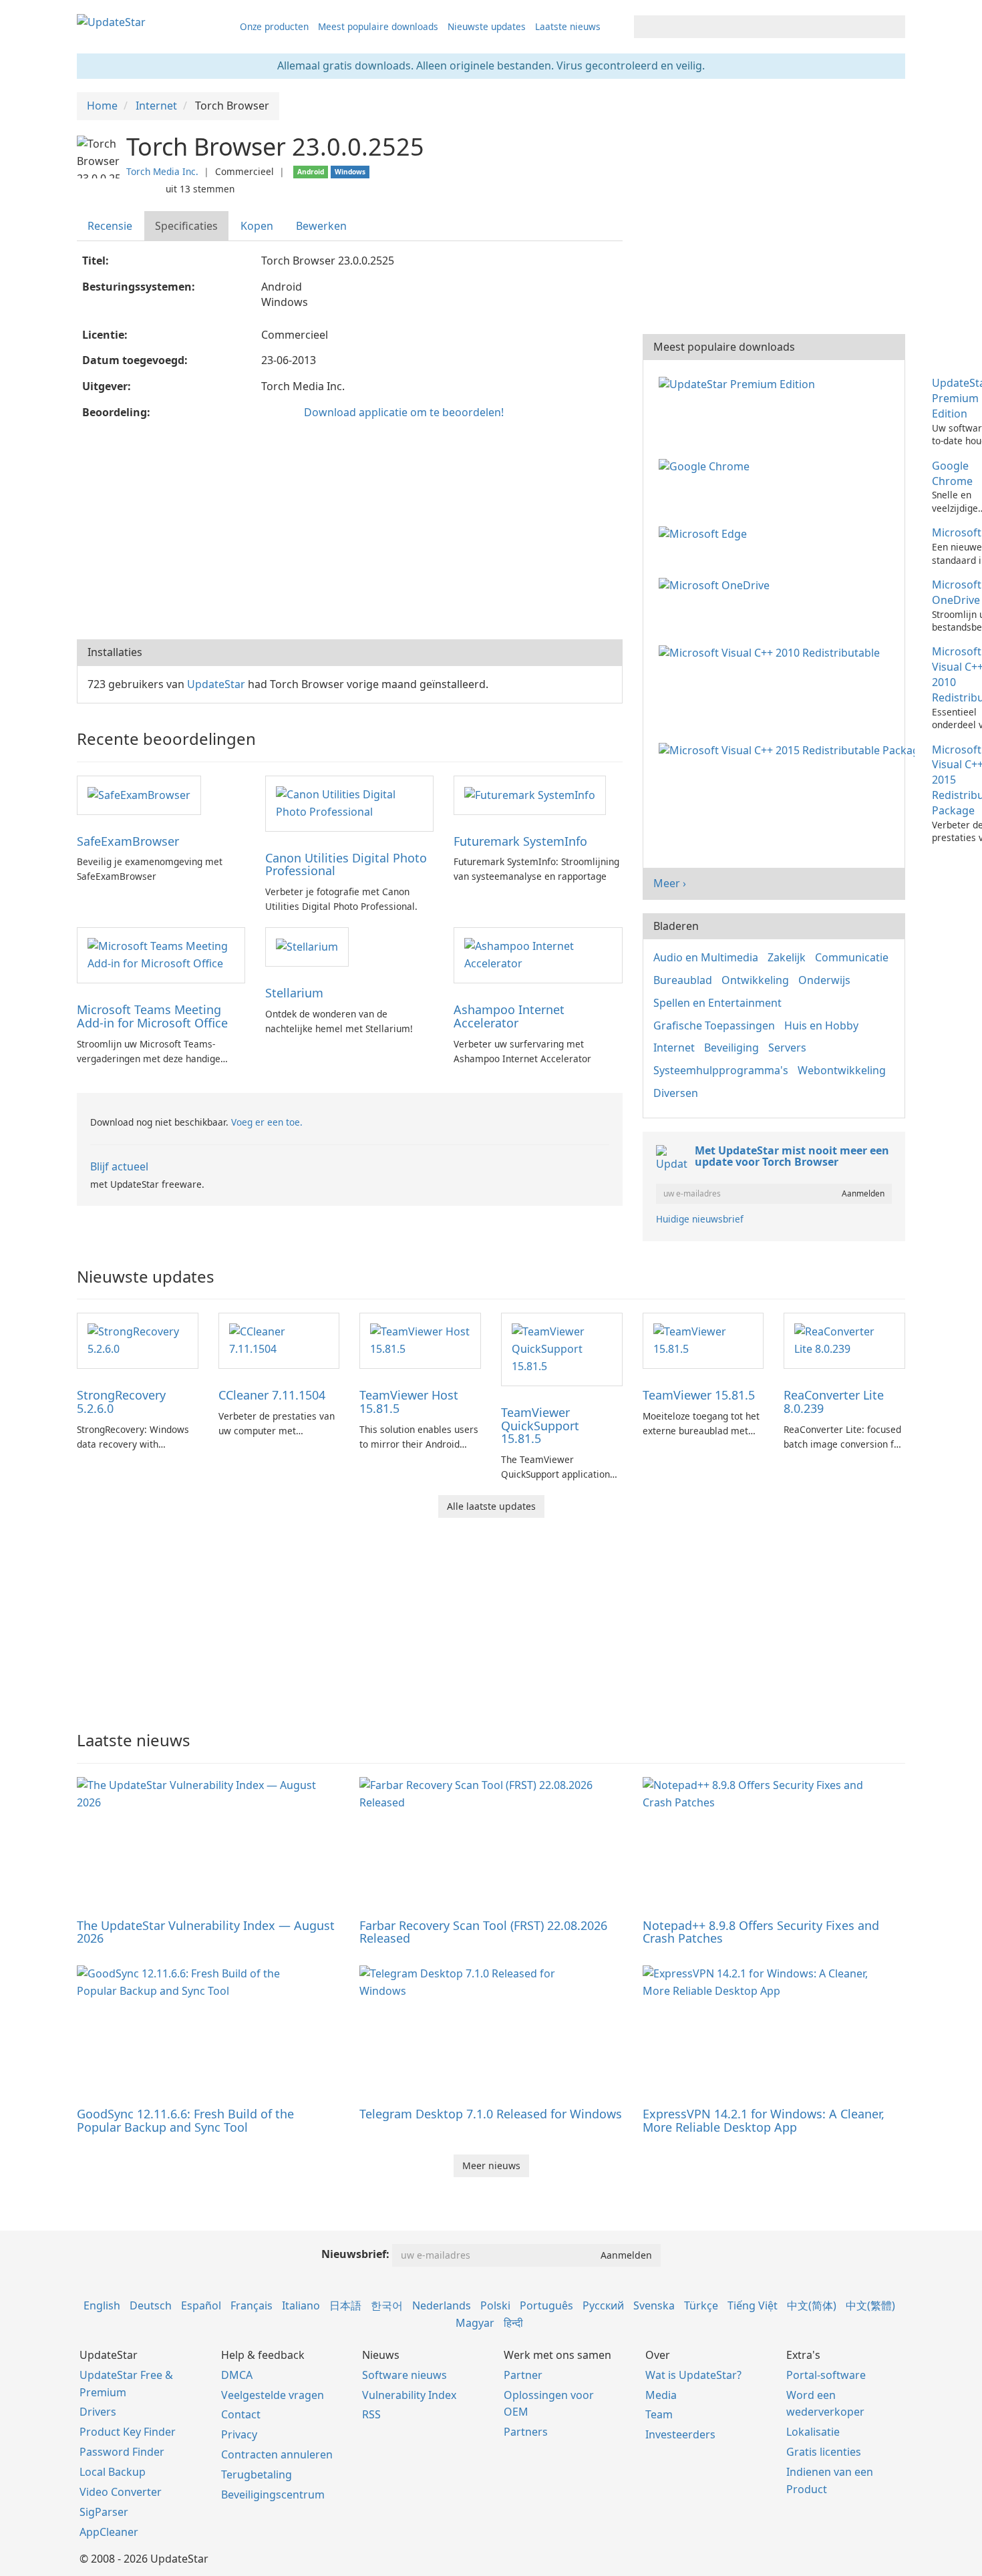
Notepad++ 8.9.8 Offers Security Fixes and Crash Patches (761, 1932)
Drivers (98, 2412)
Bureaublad (683, 980)
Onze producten (274, 26)
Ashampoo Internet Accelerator (509, 1016)
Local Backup (113, 2472)
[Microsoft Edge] (705, 532)
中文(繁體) (870, 2305)
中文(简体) (812, 2305)
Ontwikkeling (755, 980)
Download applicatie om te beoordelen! (404, 412)
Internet (674, 1048)
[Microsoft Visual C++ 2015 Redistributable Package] (789, 750)
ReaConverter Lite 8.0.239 (834, 1402)
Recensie (110, 226)
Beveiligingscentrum (273, 2494)
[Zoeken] (893, 27)
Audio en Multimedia (706, 957)
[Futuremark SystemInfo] (530, 794)
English (102, 2305)
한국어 (387, 2305)
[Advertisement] (350, 532)
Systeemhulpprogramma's (721, 1070)
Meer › (670, 883)
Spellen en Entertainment (717, 1003)
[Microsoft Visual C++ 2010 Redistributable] (772, 651)
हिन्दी (513, 2323)
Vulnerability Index (409, 2395)
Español (201, 2305)
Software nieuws (404, 2375)
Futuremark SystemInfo (520, 841)
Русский (603, 2305)
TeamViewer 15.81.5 (699, 1395)
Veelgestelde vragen (273, 2395)
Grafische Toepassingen (714, 1025)
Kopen (257, 226)
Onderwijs (824, 980)
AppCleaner (109, 2532)
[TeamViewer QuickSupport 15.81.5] (562, 1348)
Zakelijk (787, 957)
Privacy (239, 2434)
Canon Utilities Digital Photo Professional (346, 864)
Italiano (301, 2305)
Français (252, 2305)
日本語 (345, 2305)
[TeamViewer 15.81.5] (703, 1339)
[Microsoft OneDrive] (717, 585)
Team (659, 2414)
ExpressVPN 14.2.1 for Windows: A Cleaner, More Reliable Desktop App (764, 2120)
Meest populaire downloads (378, 26)
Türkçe (701, 2305)
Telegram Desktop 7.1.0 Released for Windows (491, 2114)
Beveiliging (731, 1048)
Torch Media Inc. (162, 171)
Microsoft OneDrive (957, 592)
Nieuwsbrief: (355, 2254)
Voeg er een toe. (267, 1122)
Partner (523, 2375)
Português (546, 2305)
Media (661, 2395)
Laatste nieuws (568, 26)
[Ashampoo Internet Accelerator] (538, 954)
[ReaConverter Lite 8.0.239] (844, 1339)
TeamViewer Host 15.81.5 (409, 1402)
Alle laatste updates (491, 1506)
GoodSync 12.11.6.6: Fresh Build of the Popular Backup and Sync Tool (185, 2120)
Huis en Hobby (821, 1025)
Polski (495, 2305)
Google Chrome (952, 473)
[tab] (111, 226)
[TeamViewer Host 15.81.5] (420, 1339)
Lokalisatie (813, 2432)
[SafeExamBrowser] (139, 794)
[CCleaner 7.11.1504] (279, 1339)
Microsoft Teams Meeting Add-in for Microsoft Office (152, 1016)
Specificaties (186, 226)
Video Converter (121, 2492)
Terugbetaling (257, 2474)
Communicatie (852, 957)
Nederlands (442, 2305)
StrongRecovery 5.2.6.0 (121, 1402)
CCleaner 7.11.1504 (272, 1395)
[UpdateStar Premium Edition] (740, 383)
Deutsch (151, 2305)
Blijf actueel (119, 1166)
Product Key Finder (128, 2432)
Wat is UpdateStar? (693, 2375)
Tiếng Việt (753, 2305)
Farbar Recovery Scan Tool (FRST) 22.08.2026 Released (483, 1932)
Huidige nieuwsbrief (700, 1219)
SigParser (104, 2512)
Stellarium (294, 993)
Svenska (654, 2305)
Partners (526, 2432)
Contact (241, 2414)
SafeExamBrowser (128, 841)
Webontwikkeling (842, 1070)
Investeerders (680, 2434)
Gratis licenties (824, 2452)
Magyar (475, 2323)
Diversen (676, 1093)
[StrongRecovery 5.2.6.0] (138, 1339)
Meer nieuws (491, 2165)
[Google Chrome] (707, 466)
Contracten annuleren (277, 2454)
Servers (787, 1048)
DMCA (237, 2375)
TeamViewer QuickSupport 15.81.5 (540, 1426)
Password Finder (122, 2452)
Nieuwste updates (487, 26)
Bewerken (321, 226)
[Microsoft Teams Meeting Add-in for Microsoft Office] (161, 954)
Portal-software (826, 2375)
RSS (371, 2414)
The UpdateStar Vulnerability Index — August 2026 (206, 1932)
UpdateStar (216, 684)
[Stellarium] (307, 946)
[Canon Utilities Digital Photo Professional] (349, 802)
